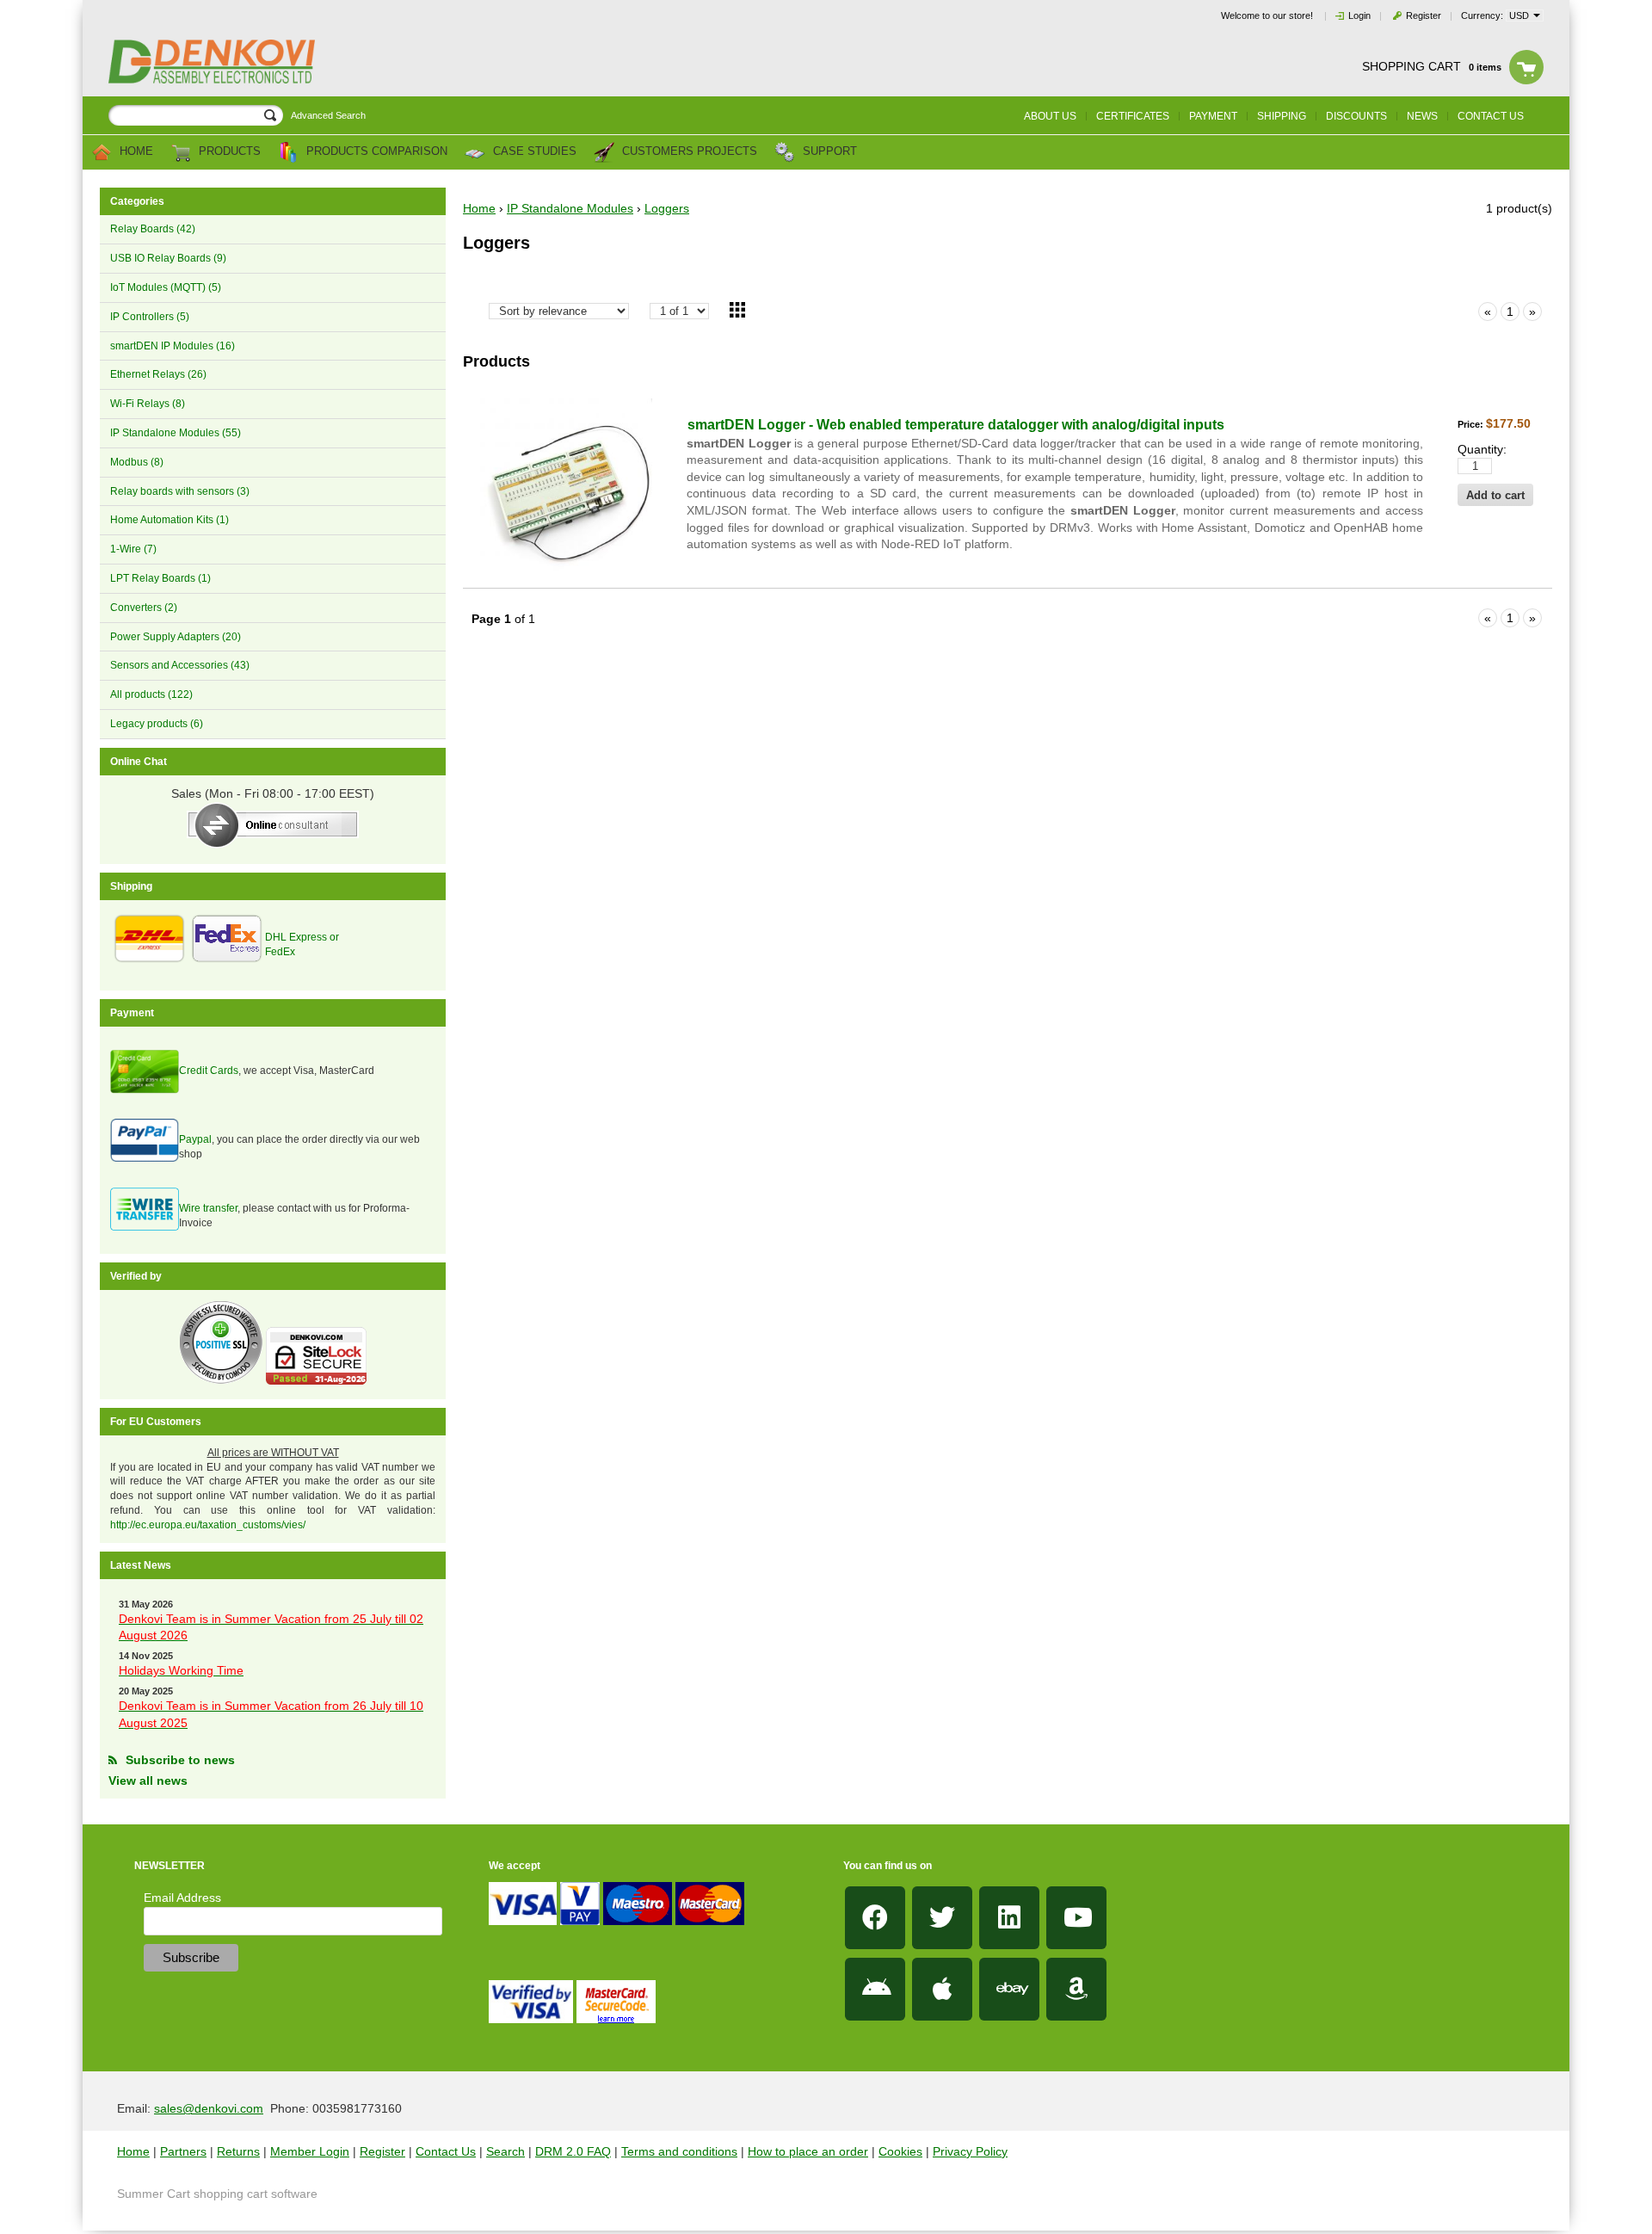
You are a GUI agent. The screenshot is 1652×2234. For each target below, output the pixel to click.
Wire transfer (208, 1208)
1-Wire (133, 549)
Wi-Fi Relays (148, 404)
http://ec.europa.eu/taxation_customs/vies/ (208, 1525)
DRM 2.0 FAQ (573, 2151)
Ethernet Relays (158, 374)
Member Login (310, 2151)
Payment (1213, 116)
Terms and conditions (679, 2151)
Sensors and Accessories (180, 665)
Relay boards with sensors (180, 491)
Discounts (1356, 116)
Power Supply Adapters (176, 637)
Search (505, 2151)
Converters (144, 608)
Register (1424, 15)
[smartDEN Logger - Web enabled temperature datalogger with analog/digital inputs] (566, 484)
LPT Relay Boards (160, 578)
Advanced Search (328, 115)
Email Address (182, 1898)
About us (1050, 116)
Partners (183, 2151)
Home (135, 152)
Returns (238, 2151)
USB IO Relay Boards (168, 258)
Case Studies (533, 152)
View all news (148, 1780)
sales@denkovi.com (209, 2108)
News (1422, 116)
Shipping (1282, 116)
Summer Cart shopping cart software (217, 2194)
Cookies (900, 2151)
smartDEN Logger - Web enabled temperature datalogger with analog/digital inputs (956, 425)
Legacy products (157, 724)
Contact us (1491, 116)
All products (151, 694)
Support (828, 152)
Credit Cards (209, 1071)
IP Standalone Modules (176, 433)
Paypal (195, 1139)
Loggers (667, 208)
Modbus (137, 462)
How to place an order (808, 2151)
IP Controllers (150, 317)
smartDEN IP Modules (173, 346)
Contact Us (446, 2151)
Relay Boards (153, 229)
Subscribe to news (180, 1760)
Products (228, 152)
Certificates (1133, 116)
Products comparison (375, 152)
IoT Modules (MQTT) (166, 287)
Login (1359, 15)
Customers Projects (688, 152)
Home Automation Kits (170, 520)
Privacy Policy (970, 2151)
